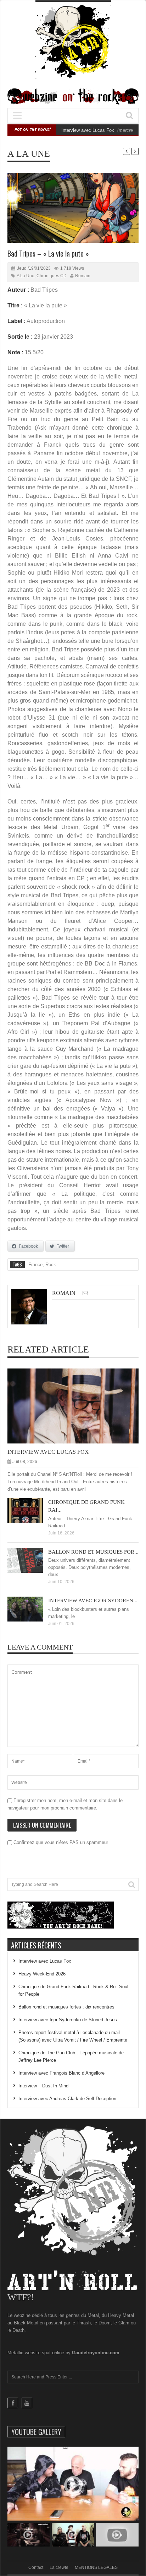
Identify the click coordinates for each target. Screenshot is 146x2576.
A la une (29, 154)
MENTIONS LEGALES (96, 2567)
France (35, 1265)
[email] (85, 1293)
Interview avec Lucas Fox (88, 130)
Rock (51, 1265)
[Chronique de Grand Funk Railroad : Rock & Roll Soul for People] (31, 1510)
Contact (36, 2567)
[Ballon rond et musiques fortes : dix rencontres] (31, 1560)
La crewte (59, 2567)
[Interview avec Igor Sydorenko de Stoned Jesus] (31, 1609)
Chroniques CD (52, 276)
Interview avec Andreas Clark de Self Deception (67, 2099)
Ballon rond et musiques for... (93, 1552)
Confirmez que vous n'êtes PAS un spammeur (60, 1842)
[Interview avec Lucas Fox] (79, 1406)
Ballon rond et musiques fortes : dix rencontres (66, 2007)
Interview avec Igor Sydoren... (93, 1601)
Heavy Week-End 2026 (42, 1974)
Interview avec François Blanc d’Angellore (61, 2073)
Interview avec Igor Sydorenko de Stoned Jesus (68, 2020)
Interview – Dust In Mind (43, 2086)
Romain (83, 276)
